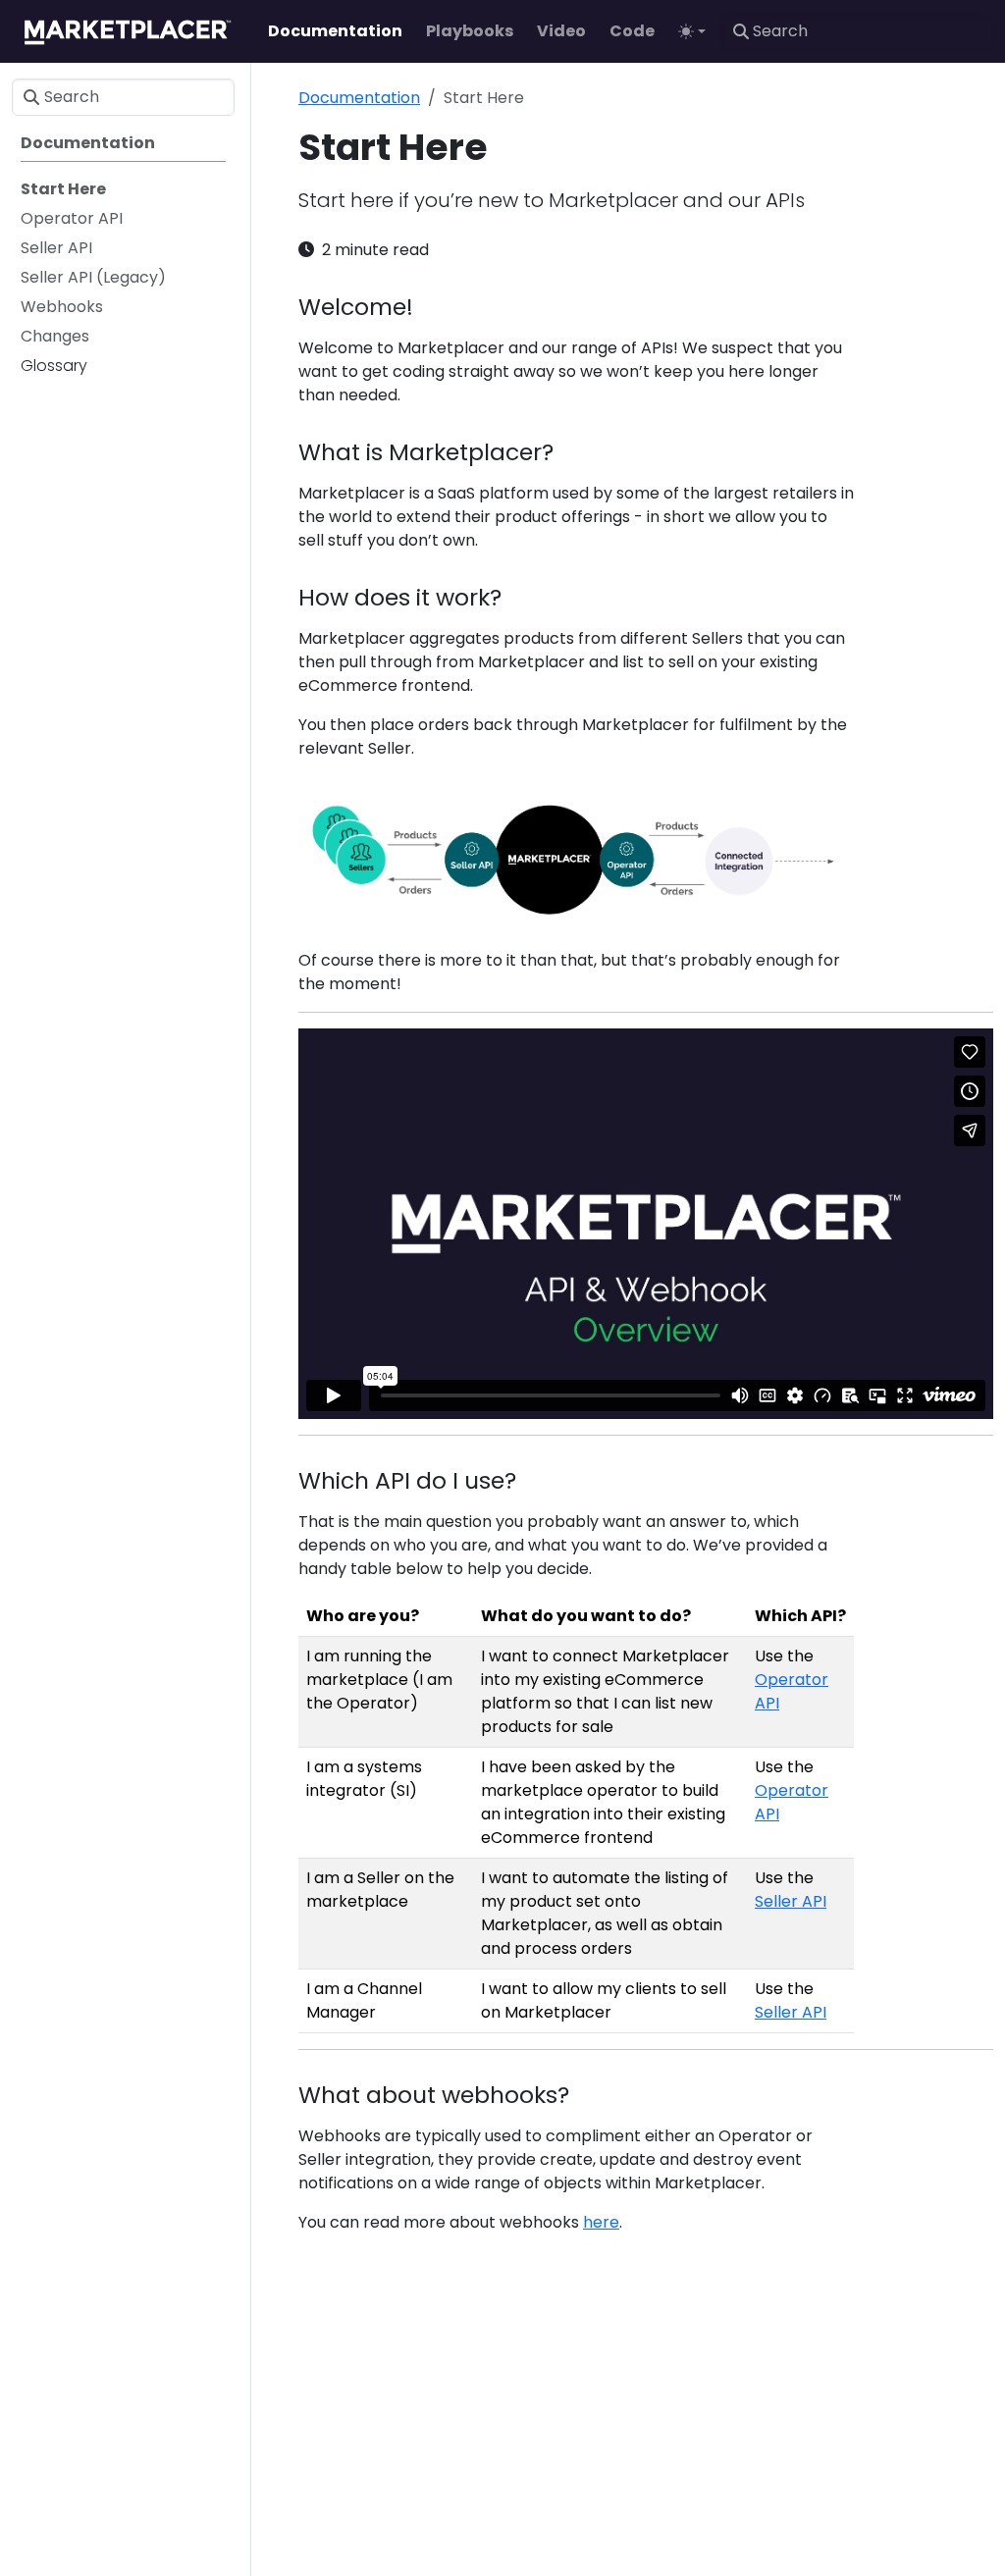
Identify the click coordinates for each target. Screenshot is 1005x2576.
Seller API (791, 1901)
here (601, 2222)
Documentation (359, 98)
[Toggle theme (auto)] (692, 31)
